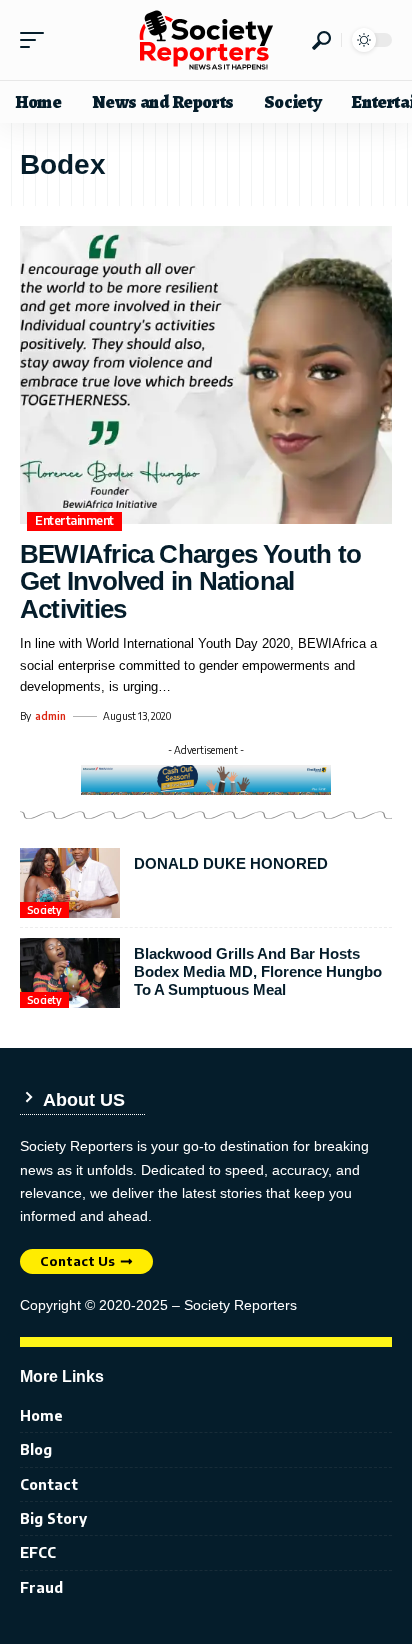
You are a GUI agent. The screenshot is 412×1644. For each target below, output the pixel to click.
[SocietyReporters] (206, 40)
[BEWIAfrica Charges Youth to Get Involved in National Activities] (206, 375)
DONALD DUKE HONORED (231, 863)
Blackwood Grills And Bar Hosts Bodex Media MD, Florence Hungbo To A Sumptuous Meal (258, 971)
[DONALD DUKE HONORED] (70, 883)
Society (44, 910)
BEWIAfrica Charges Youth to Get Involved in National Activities (190, 581)
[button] (37, 40)
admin (50, 716)
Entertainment (74, 520)
